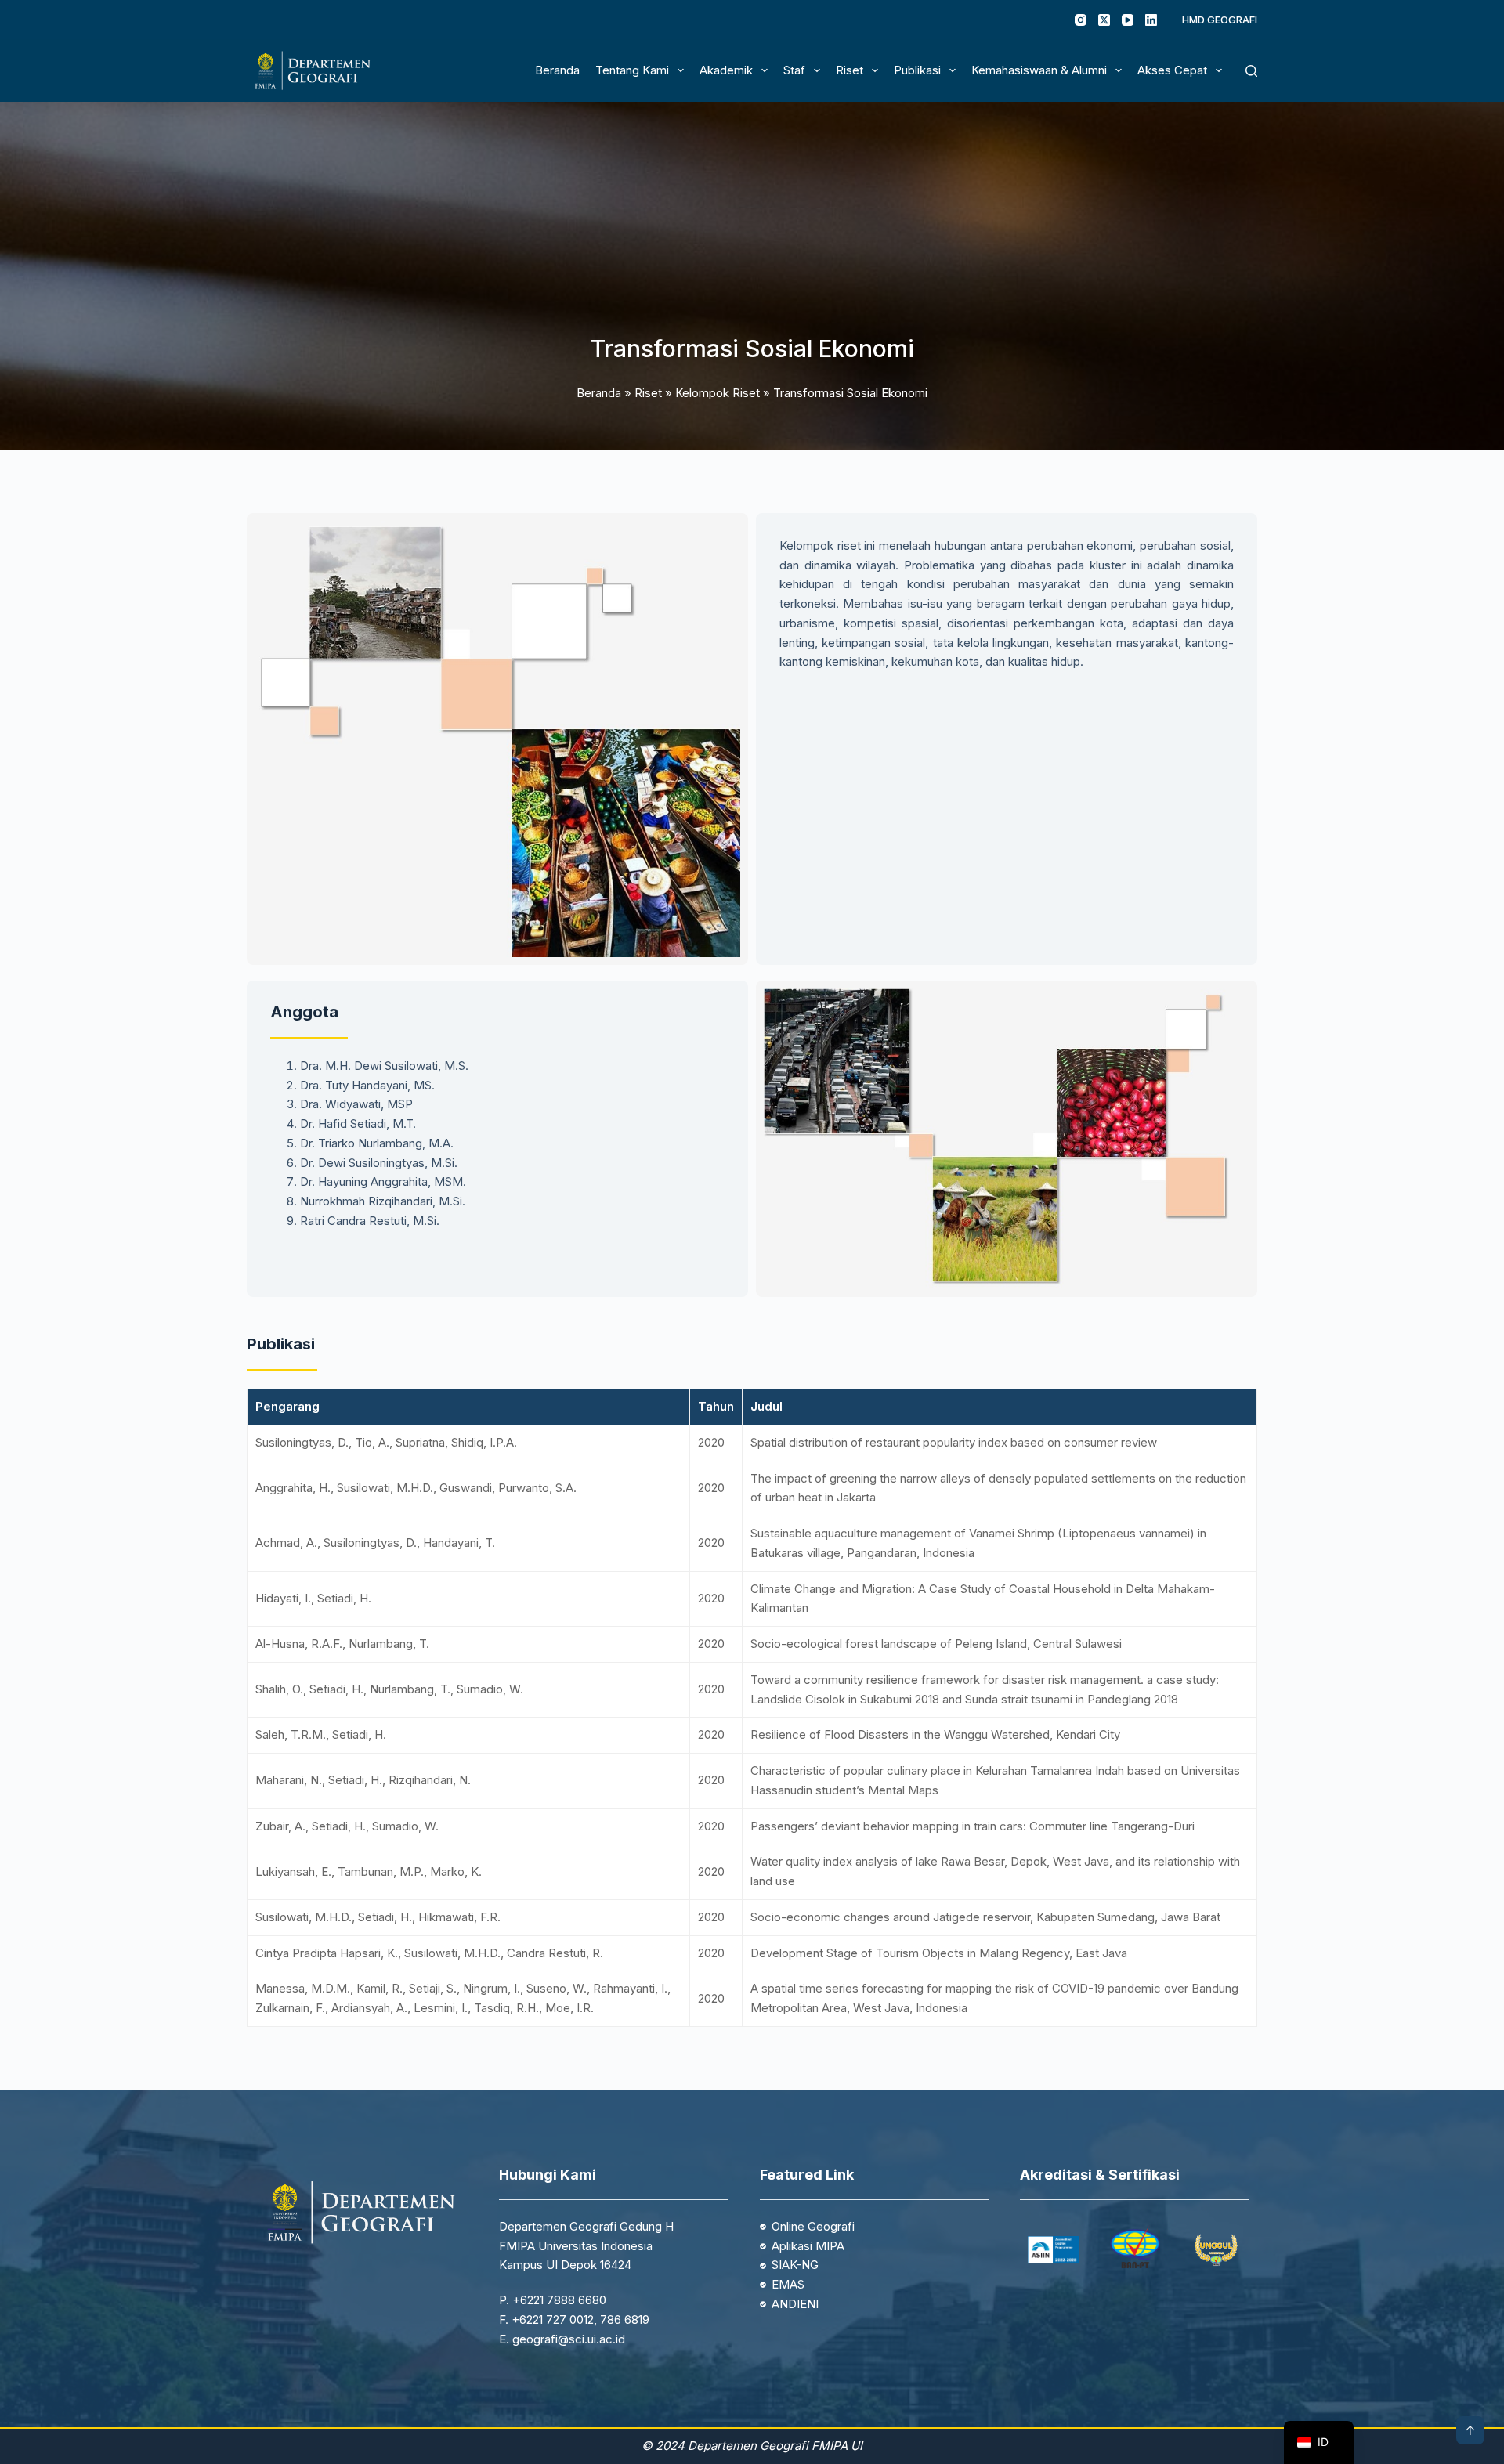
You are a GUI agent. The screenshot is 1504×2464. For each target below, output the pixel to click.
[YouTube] (1128, 20)
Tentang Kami (632, 70)
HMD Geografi (1220, 20)
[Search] (1251, 71)
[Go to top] (1470, 2430)
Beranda (557, 70)
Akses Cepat (1172, 70)
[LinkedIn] (1151, 20)
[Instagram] (1081, 20)
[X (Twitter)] (1104, 20)
